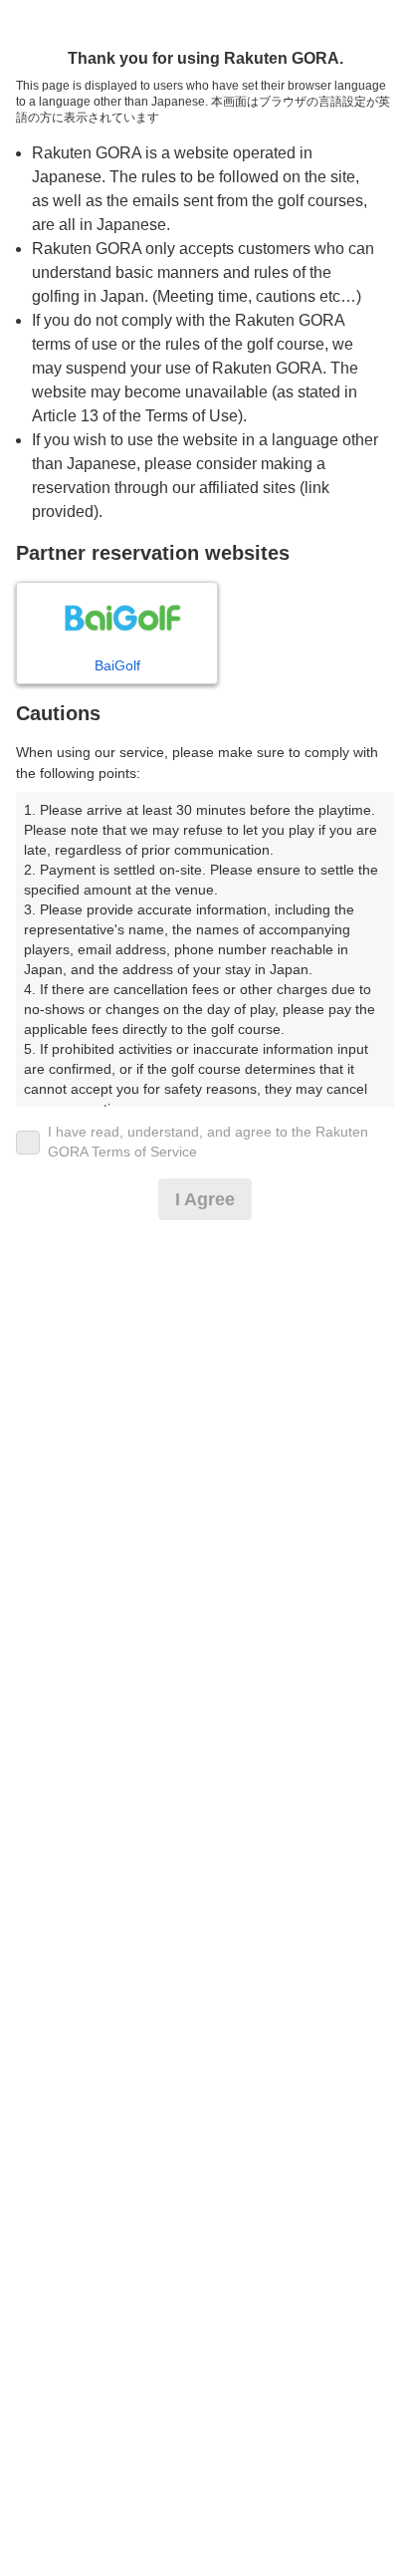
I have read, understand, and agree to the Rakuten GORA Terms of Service (208, 1142)
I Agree (205, 1199)
